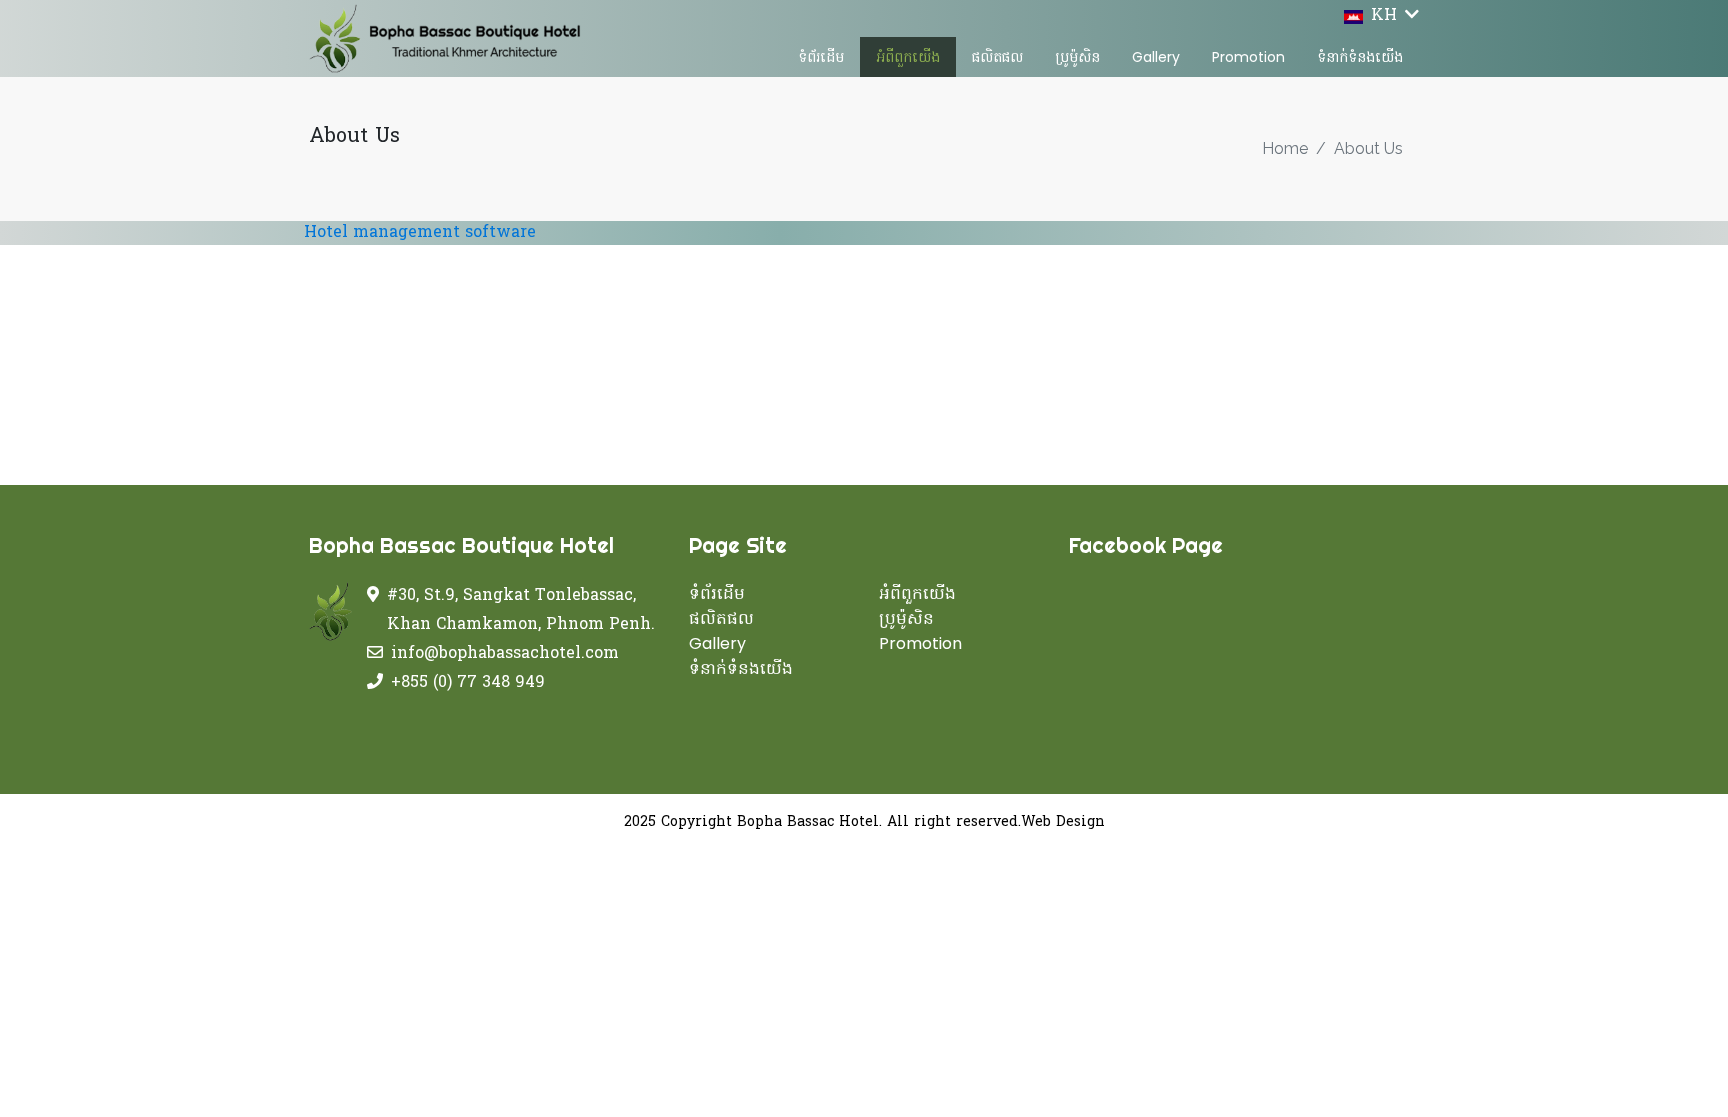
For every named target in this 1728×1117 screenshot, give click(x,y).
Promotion (1248, 57)
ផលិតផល (997, 57)
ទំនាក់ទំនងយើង (1360, 57)
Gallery (1156, 57)
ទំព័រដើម (821, 57)
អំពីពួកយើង (908, 57)
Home (1285, 148)
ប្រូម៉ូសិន (1077, 57)
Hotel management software (420, 233)
